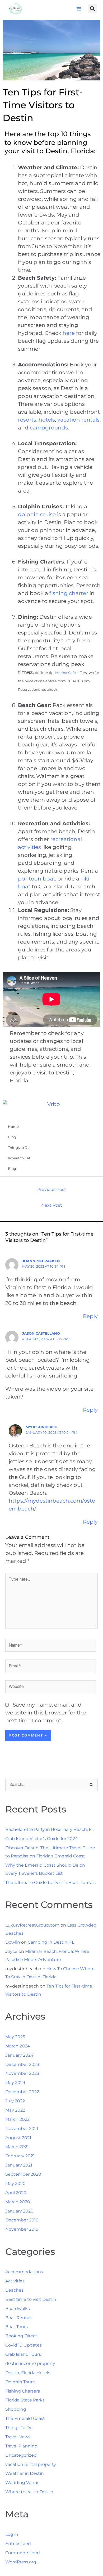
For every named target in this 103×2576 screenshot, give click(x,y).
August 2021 (18, 2138)
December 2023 (22, 2064)
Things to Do (19, 1148)
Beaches (14, 2290)
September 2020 (23, 2174)
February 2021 (20, 2156)
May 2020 (15, 2183)
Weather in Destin (25, 2473)
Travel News (18, 2437)
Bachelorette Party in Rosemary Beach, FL (50, 1829)
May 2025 (15, 2037)
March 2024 (18, 2046)
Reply (90, 1316)
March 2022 (17, 2119)
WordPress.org (21, 2562)
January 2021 (19, 2165)
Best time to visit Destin (31, 2299)
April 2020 (16, 2193)
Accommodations (24, 2272)
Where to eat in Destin (29, 2492)
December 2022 (22, 2092)
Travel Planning (21, 2446)
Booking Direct (21, 2336)
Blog (12, 1137)
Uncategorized (21, 2455)
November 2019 (22, 2229)
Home (13, 1126)
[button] (79, 9)
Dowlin (13, 1942)
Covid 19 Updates (24, 2345)
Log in (12, 2534)
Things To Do (19, 2428)
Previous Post (52, 1189)
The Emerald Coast (25, 2418)
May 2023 (15, 2083)
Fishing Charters (23, 2391)
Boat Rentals (19, 2318)
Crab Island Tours (23, 2354)
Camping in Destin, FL (51, 1942)
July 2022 (15, 2101)
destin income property (30, 2364)
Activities (15, 2281)
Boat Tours (17, 2327)
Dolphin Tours (20, 2382)
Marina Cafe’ (66, 673)
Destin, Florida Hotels (28, 2373)
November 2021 (22, 2129)
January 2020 (19, 2211)
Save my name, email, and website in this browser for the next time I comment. (46, 1713)
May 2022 (15, 2110)
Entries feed (18, 2544)
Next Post (52, 1205)
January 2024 (19, 2055)
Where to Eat (19, 1158)
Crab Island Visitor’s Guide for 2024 (42, 1839)
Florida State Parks (25, 2400)
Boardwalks (18, 2309)
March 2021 (17, 2147)
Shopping (16, 2409)
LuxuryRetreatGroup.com (32, 1925)
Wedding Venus (22, 2483)
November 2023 (22, 2073)
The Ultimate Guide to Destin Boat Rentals (50, 1883)
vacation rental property (31, 2464)
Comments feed (23, 2553)
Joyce (11, 1951)
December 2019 (22, 2220)
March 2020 (18, 2202)
